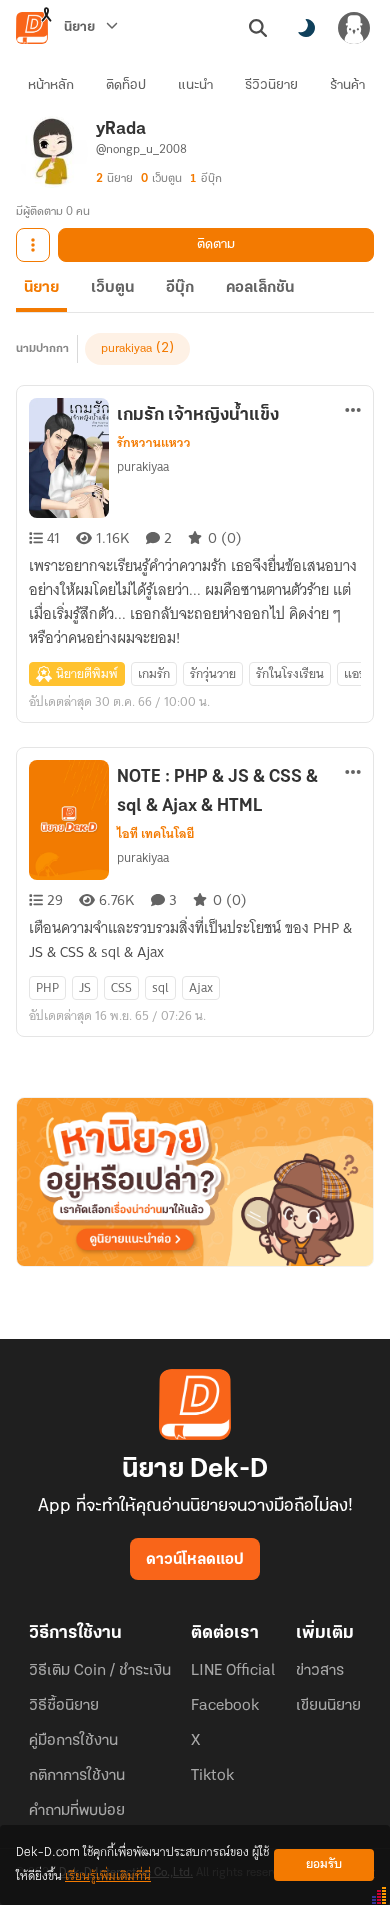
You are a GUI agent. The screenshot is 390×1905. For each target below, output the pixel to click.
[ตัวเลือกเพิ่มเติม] (33, 245)
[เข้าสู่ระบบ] (354, 28)
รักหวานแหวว (154, 443)
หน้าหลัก (51, 85)
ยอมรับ (324, 1864)
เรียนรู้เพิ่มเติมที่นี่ (108, 1876)
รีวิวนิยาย (271, 85)
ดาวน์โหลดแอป (195, 1560)
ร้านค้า (347, 85)
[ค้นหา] (258, 28)
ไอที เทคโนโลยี (155, 834)
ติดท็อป (126, 85)
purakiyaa (126, 349)
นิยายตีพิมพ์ (87, 673)
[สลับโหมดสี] (306, 28)
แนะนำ (195, 85)
